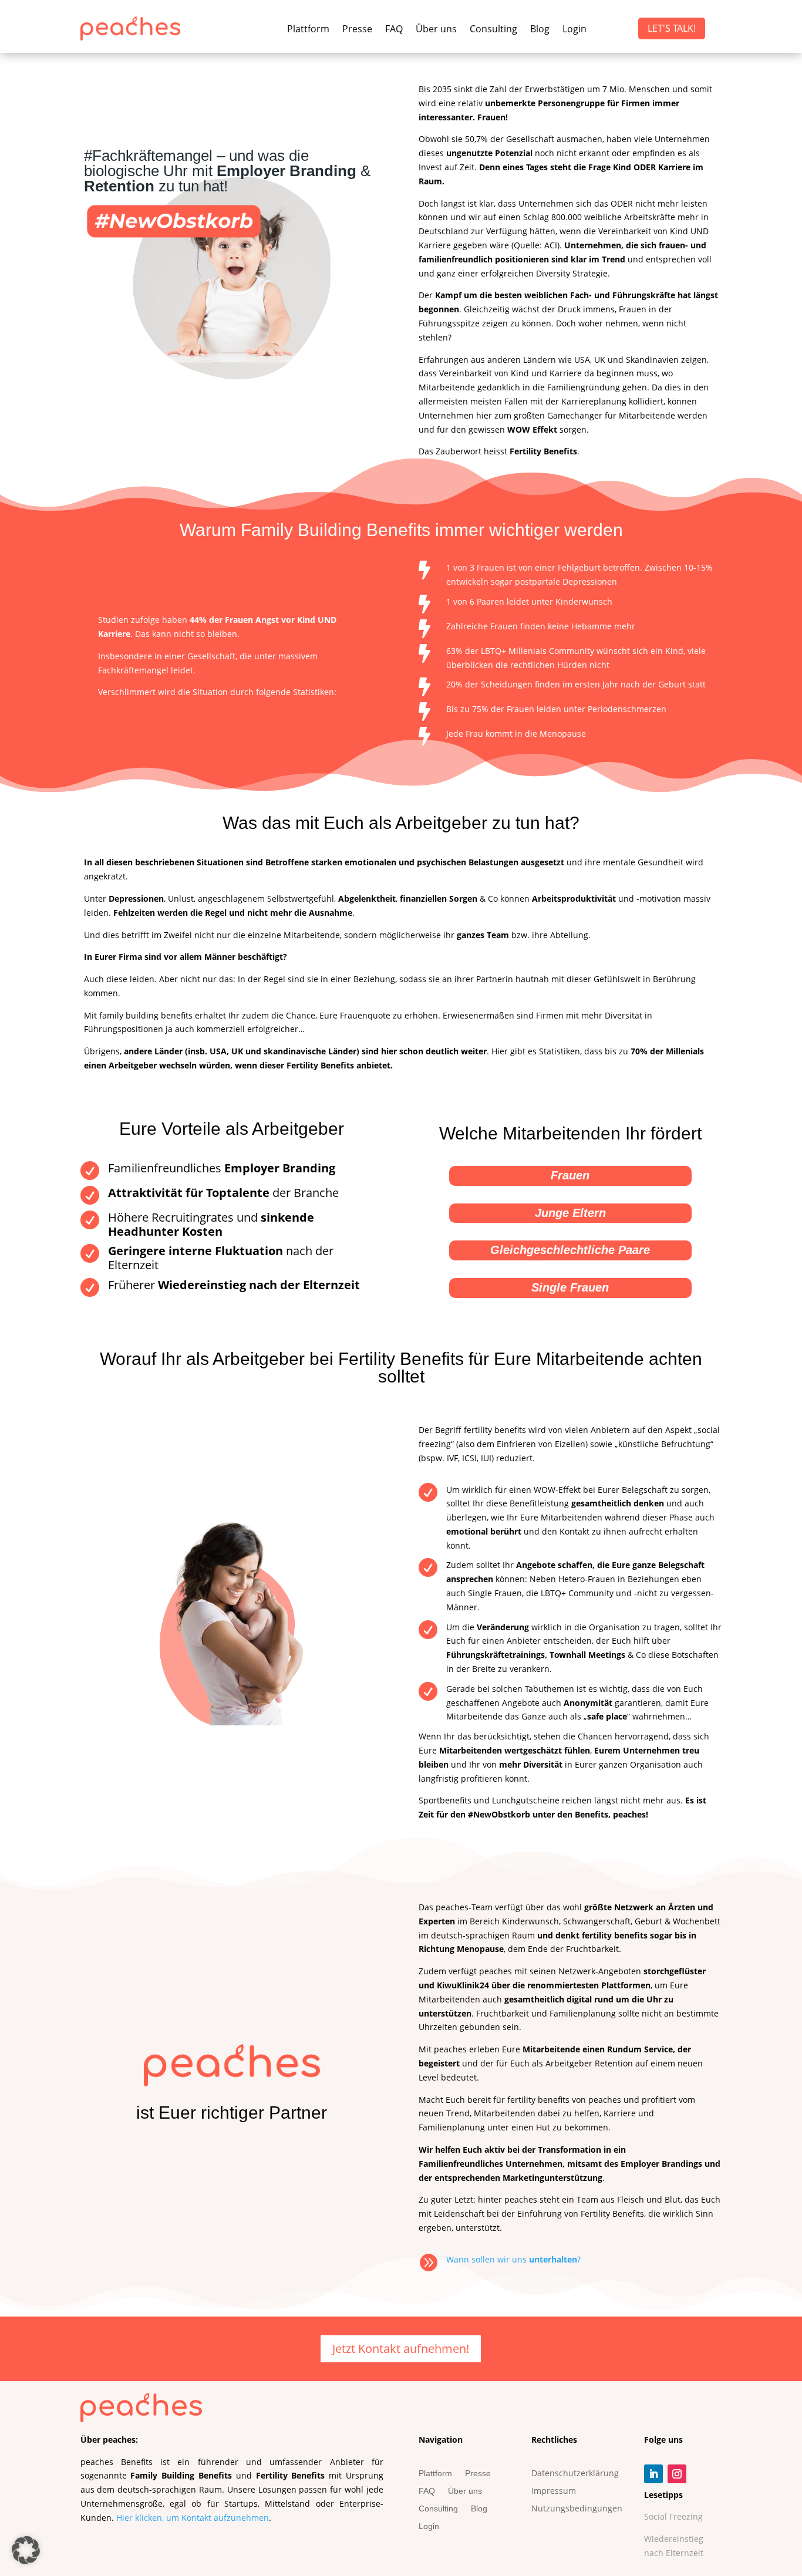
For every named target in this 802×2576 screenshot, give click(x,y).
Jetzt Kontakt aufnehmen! (401, 2349)
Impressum (554, 2491)
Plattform (308, 30)
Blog (540, 30)
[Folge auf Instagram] (677, 2474)
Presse (357, 30)
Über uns (436, 30)
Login (574, 30)
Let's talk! (672, 28)
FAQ (394, 30)
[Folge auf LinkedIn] (653, 2474)
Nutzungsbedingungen (577, 2509)
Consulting (493, 30)
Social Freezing (673, 2516)
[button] (26, 2550)
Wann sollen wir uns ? (513, 2259)
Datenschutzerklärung (575, 2474)
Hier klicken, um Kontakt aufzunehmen (193, 2518)
